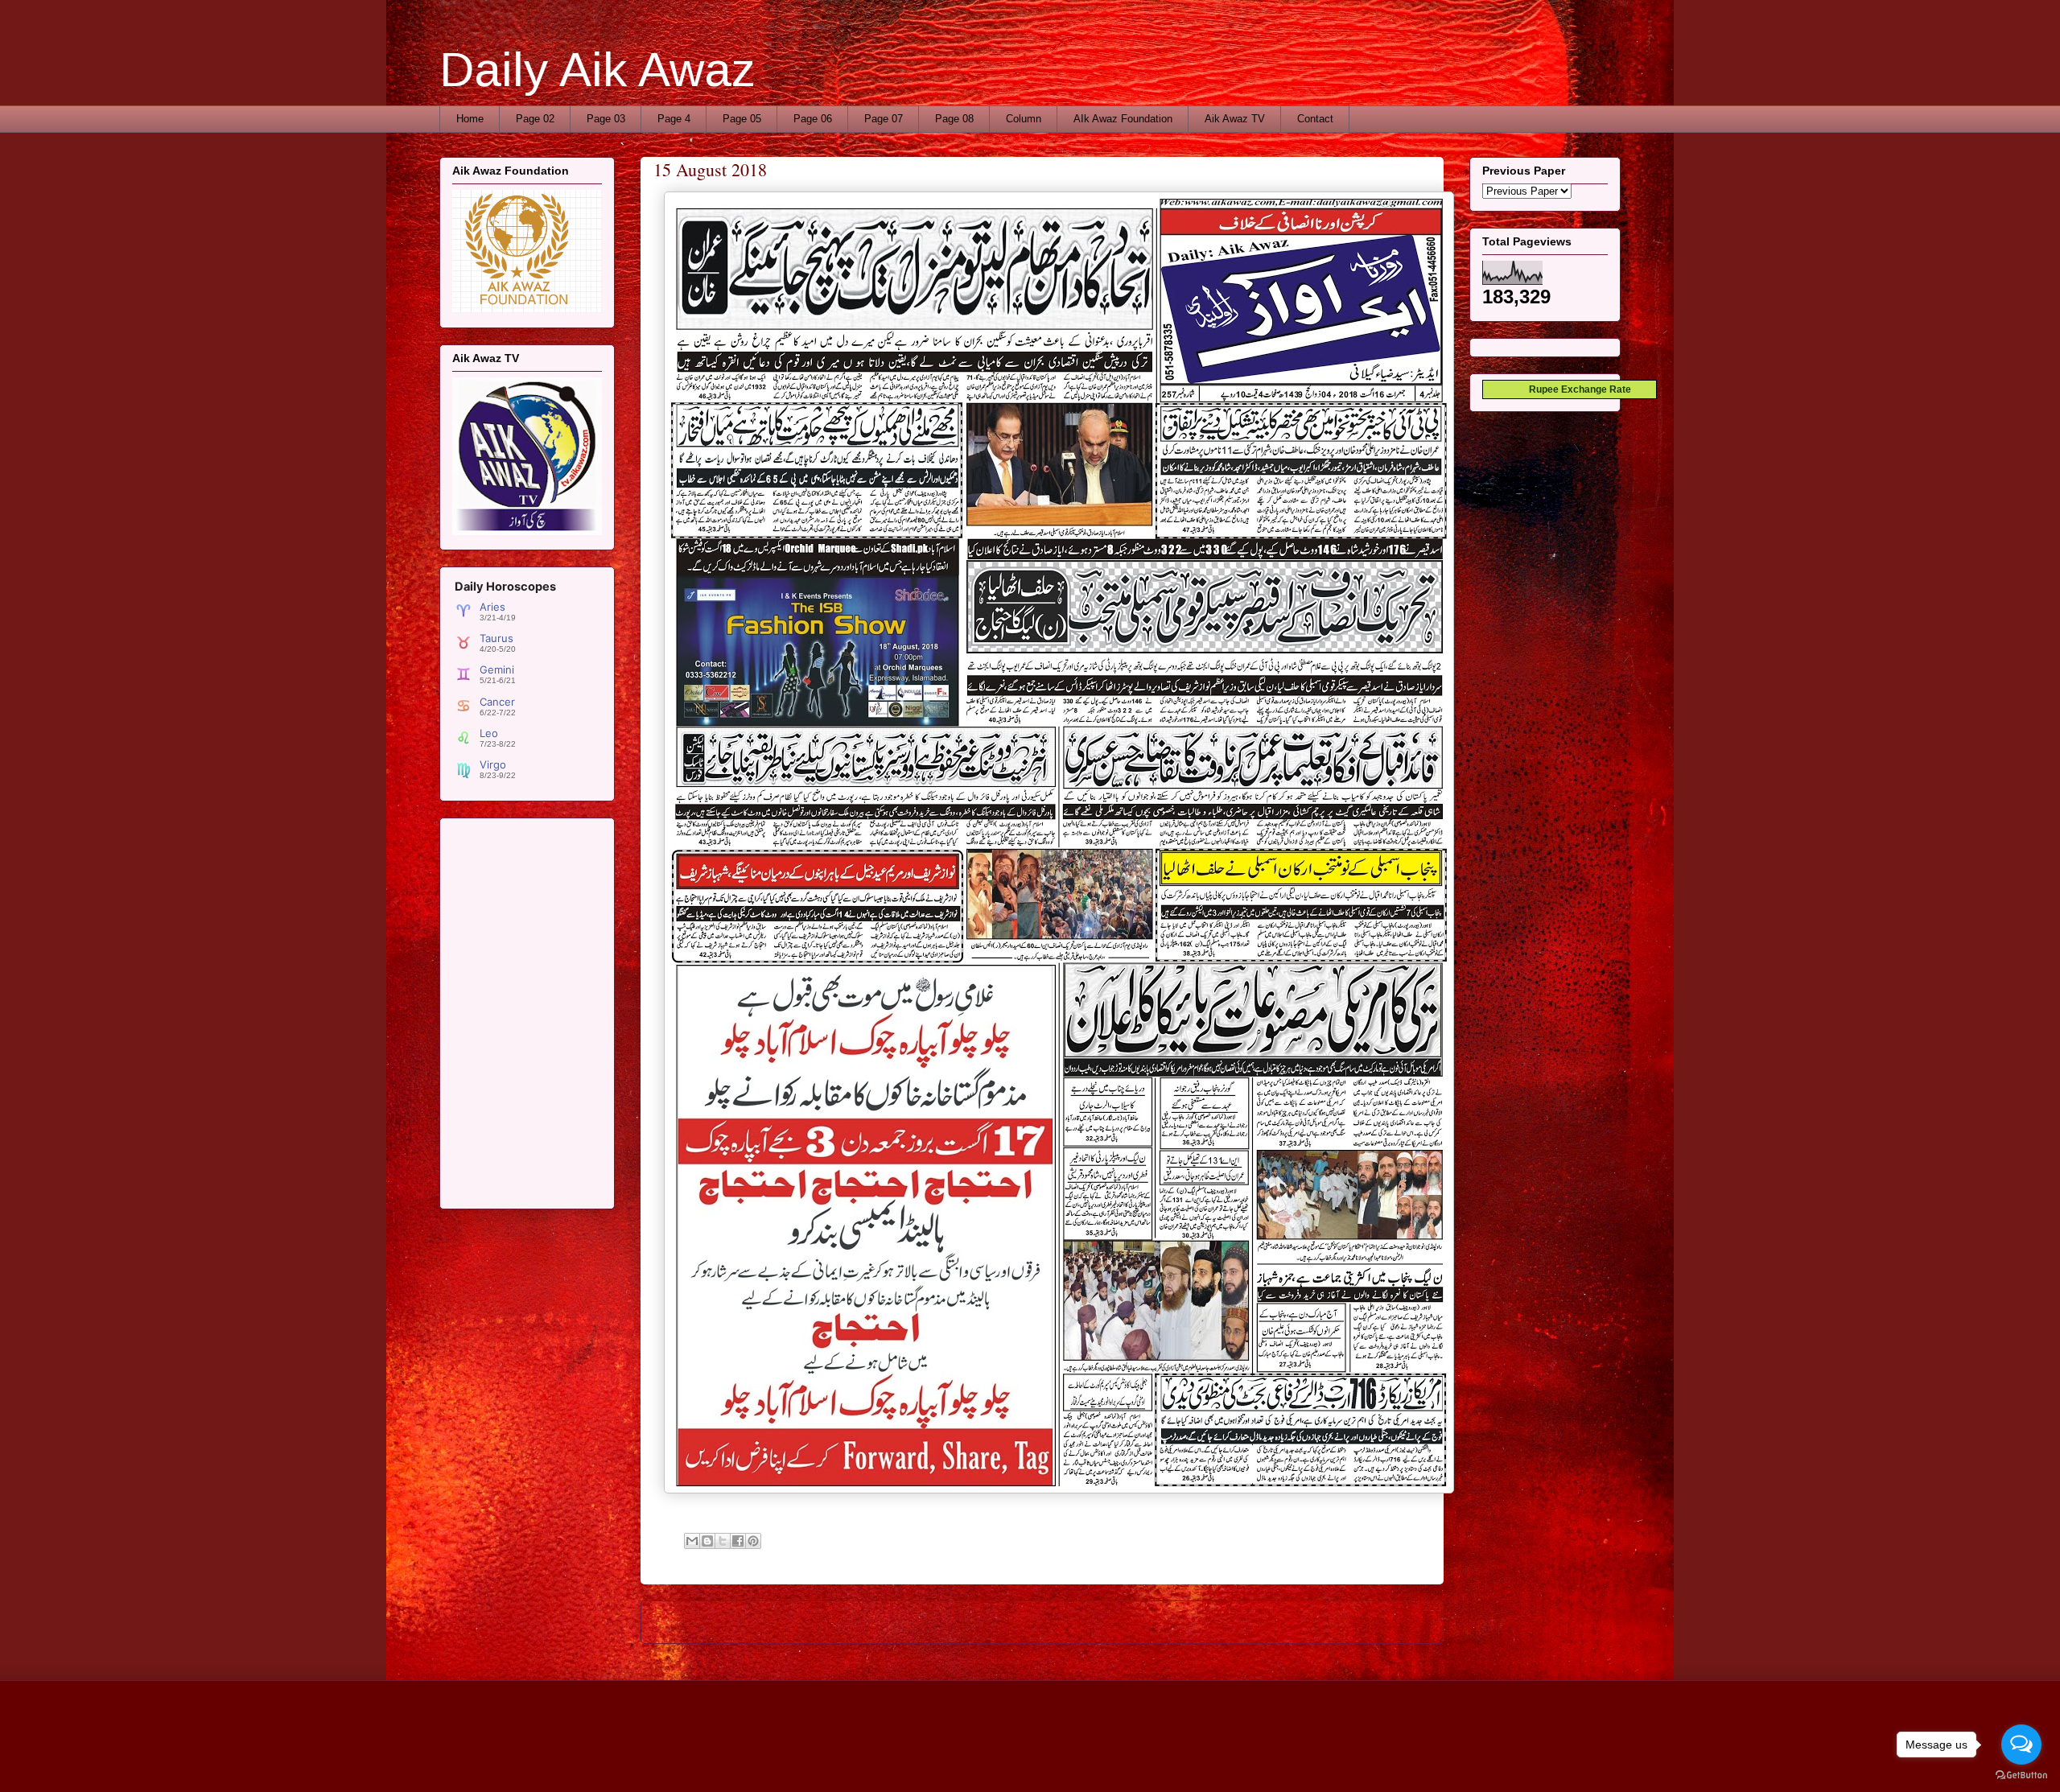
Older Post (1401, 1622)
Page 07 (884, 119)
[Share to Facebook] (738, 1541)
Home (470, 119)
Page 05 (742, 119)
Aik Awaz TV (1235, 119)
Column (1024, 119)
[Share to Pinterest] (753, 1541)
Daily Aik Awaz (597, 70)
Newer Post (687, 1622)
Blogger (1190, 1760)
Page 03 (606, 119)
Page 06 (813, 119)
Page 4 (674, 119)
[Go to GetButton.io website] (2021, 1776)
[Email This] (692, 1541)
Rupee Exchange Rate (1576, 389)
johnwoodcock (1075, 1760)
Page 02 (535, 119)
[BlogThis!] (707, 1541)
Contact (1315, 119)
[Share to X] (723, 1541)
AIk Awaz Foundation (1123, 119)
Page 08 (954, 119)
